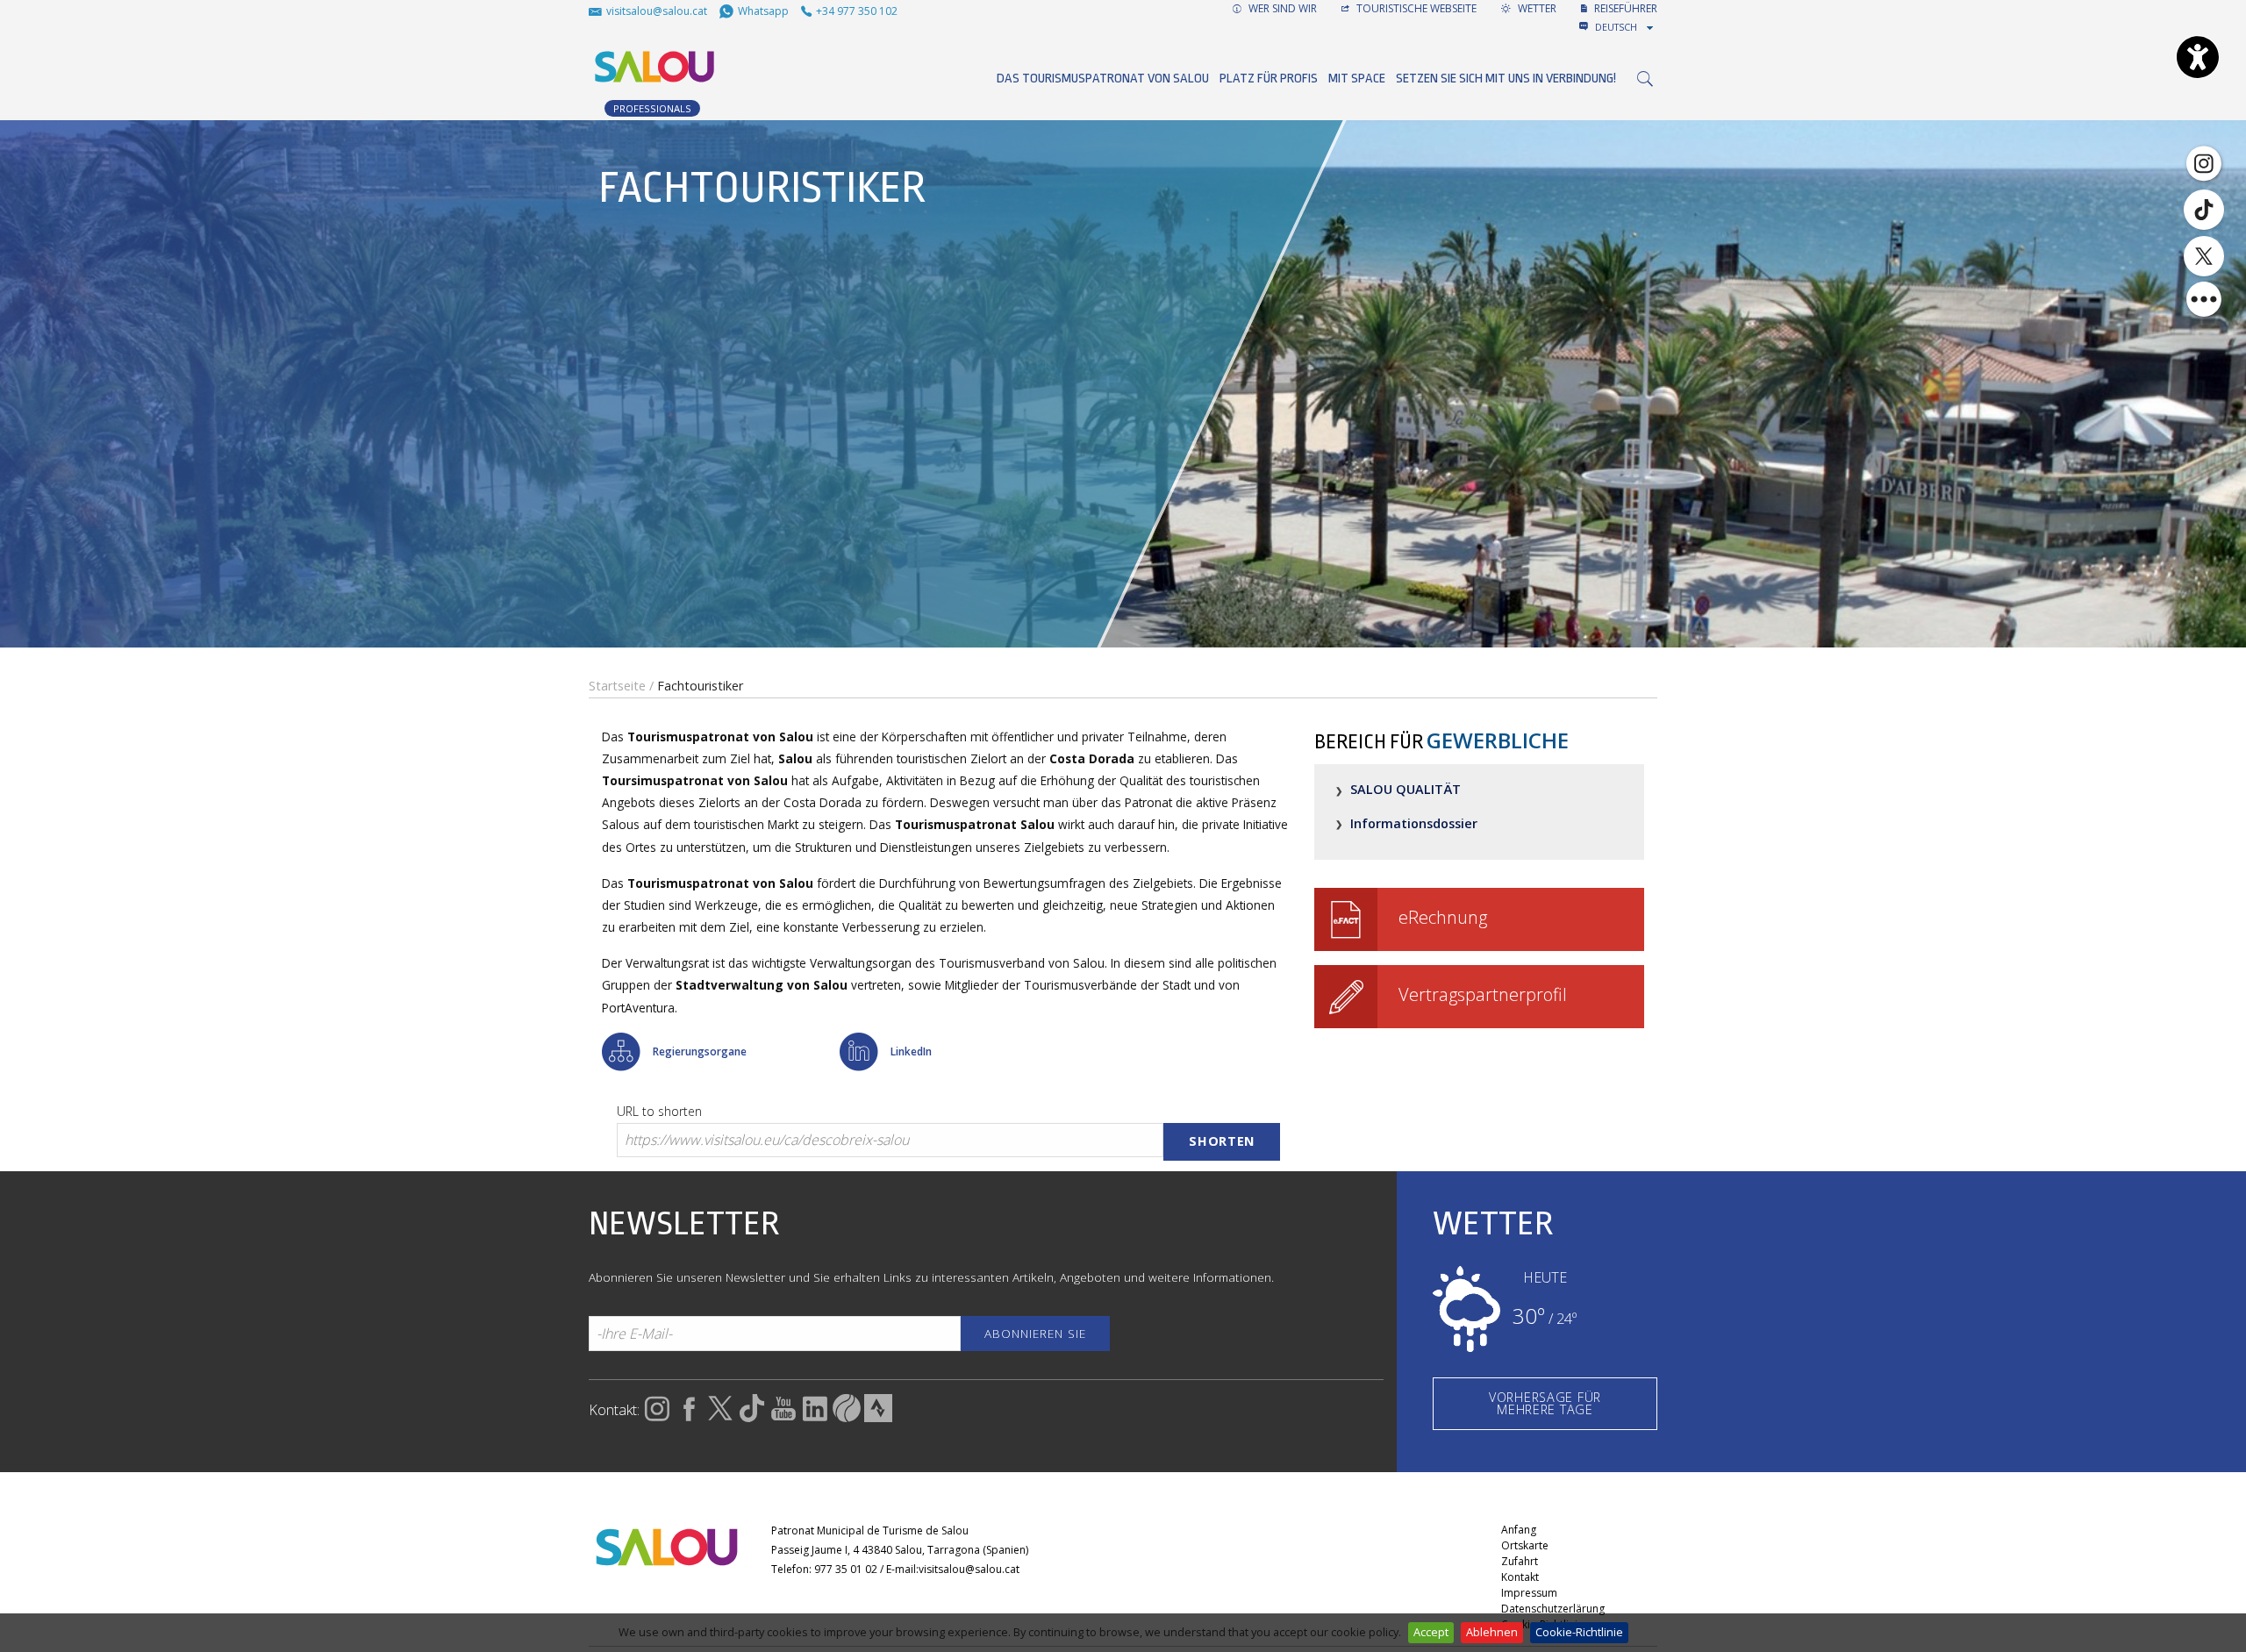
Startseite (617, 686)
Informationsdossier (1414, 823)
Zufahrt (1520, 1561)
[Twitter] (2204, 256)
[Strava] (878, 1417)
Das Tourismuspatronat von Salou (1103, 79)
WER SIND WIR (1281, 8)
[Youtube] (783, 1417)
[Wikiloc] (847, 1417)
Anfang (1519, 1530)
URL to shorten (659, 1111)
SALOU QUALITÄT (1406, 789)
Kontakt (1520, 1577)
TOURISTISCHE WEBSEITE (1415, 8)
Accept (1431, 1632)
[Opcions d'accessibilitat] (2198, 57)
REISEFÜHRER (1624, 8)
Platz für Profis (1269, 79)
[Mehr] (2204, 299)
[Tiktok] (2204, 210)
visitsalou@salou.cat (969, 1569)
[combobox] (1626, 27)
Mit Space (1357, 79)
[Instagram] (2204, 162)
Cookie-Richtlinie (1579, 1632)
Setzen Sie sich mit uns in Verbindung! (1506, 79)
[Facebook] (689, 1417)
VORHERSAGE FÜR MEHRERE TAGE (1545, 1403)
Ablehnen (1492, 1632)
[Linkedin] (815, 1417)
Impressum (1529, 1593)
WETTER (1536, 8)
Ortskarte (1525, 1545)
